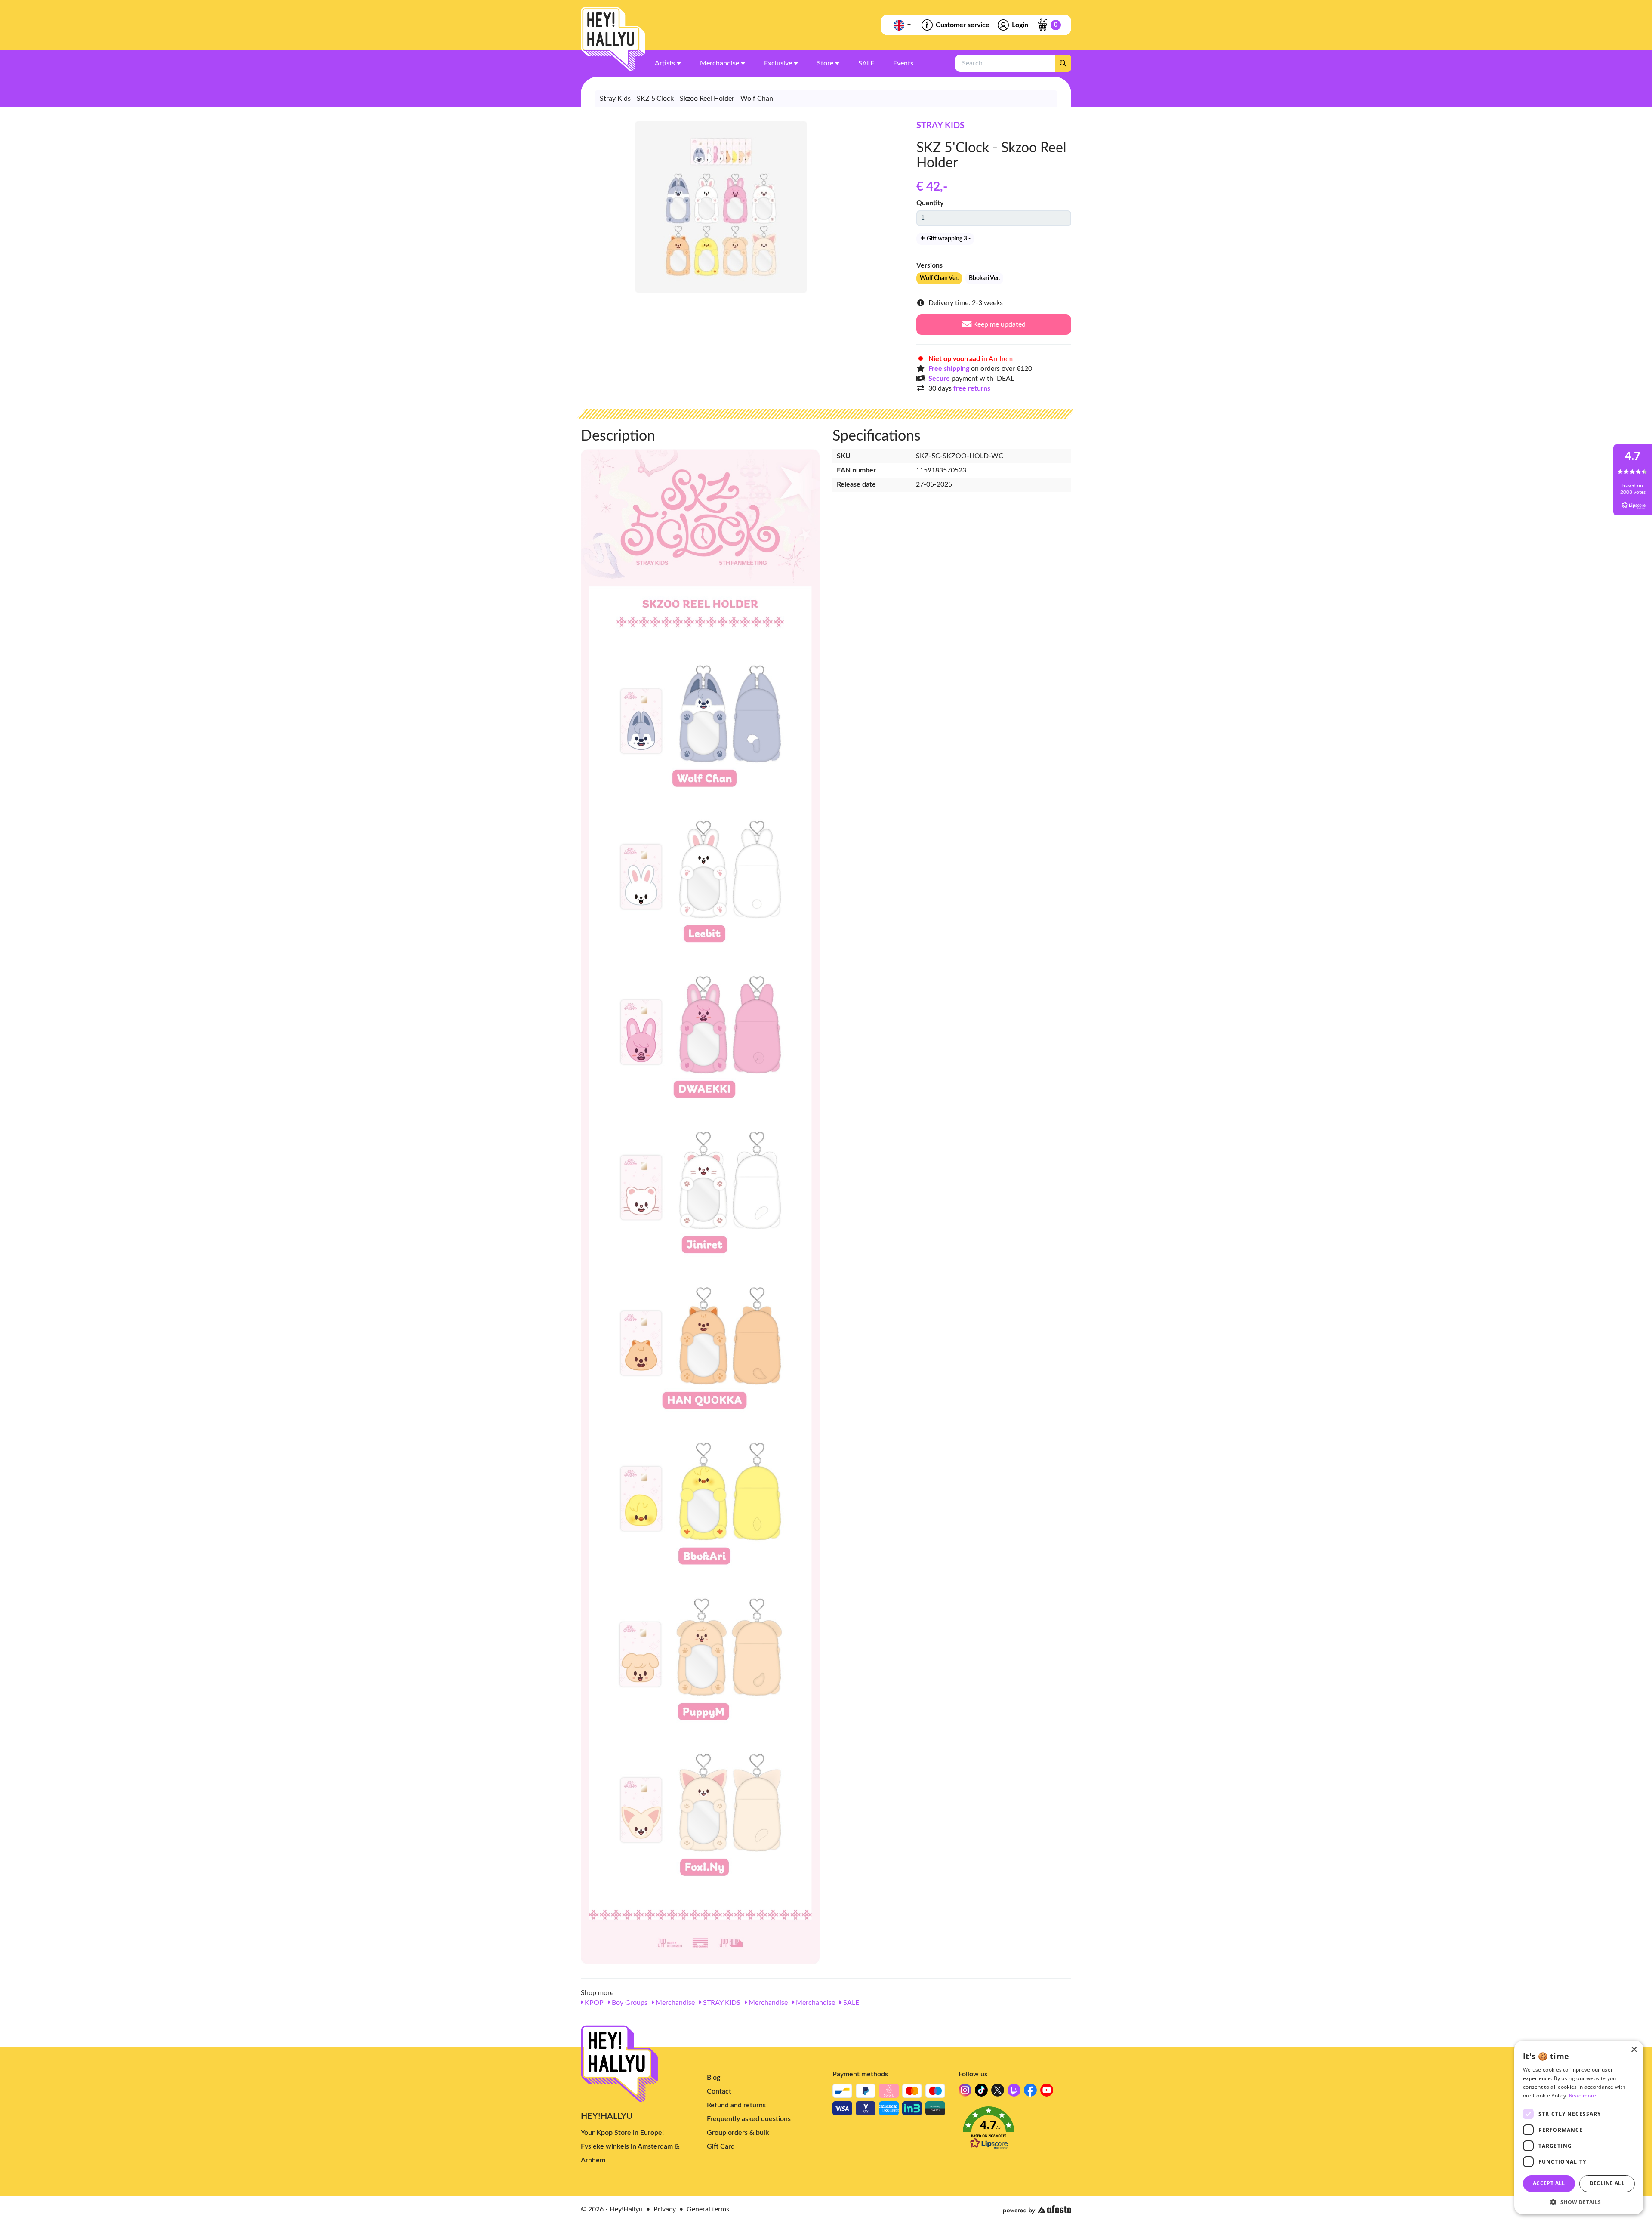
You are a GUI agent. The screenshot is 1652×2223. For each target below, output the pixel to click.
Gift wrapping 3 (948, 239)
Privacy (665, 2209)
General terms (708, 2209)
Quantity (930, 203)
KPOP (593, 2003)
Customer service (963, 25)
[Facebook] (1030, 2092)
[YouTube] (1047, 2092)
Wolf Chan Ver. (939, 278)
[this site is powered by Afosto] (1037, 2210)
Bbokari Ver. (984, 278)
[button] (1015, 2130)
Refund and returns (736, 2105)
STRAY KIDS (940, 126)
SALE (850, 2003)
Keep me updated (999, 324)
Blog (714, 2078)
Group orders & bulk (738, 2133)
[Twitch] (1014, 2092)
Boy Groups (629, 2003)
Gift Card (721, 2146)
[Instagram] (965, 2092)
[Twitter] (998, 2092)
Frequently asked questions (749, 2119)
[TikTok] (981, 2092)
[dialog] (1579, 2127)
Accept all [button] (1549, 2183)
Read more (1583, 2095)
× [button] (1634, 2050)
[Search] (1063, 63)
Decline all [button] (1607, 2183)
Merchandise (674, 2003)
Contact (719, 2091)
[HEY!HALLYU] (613, 39)
